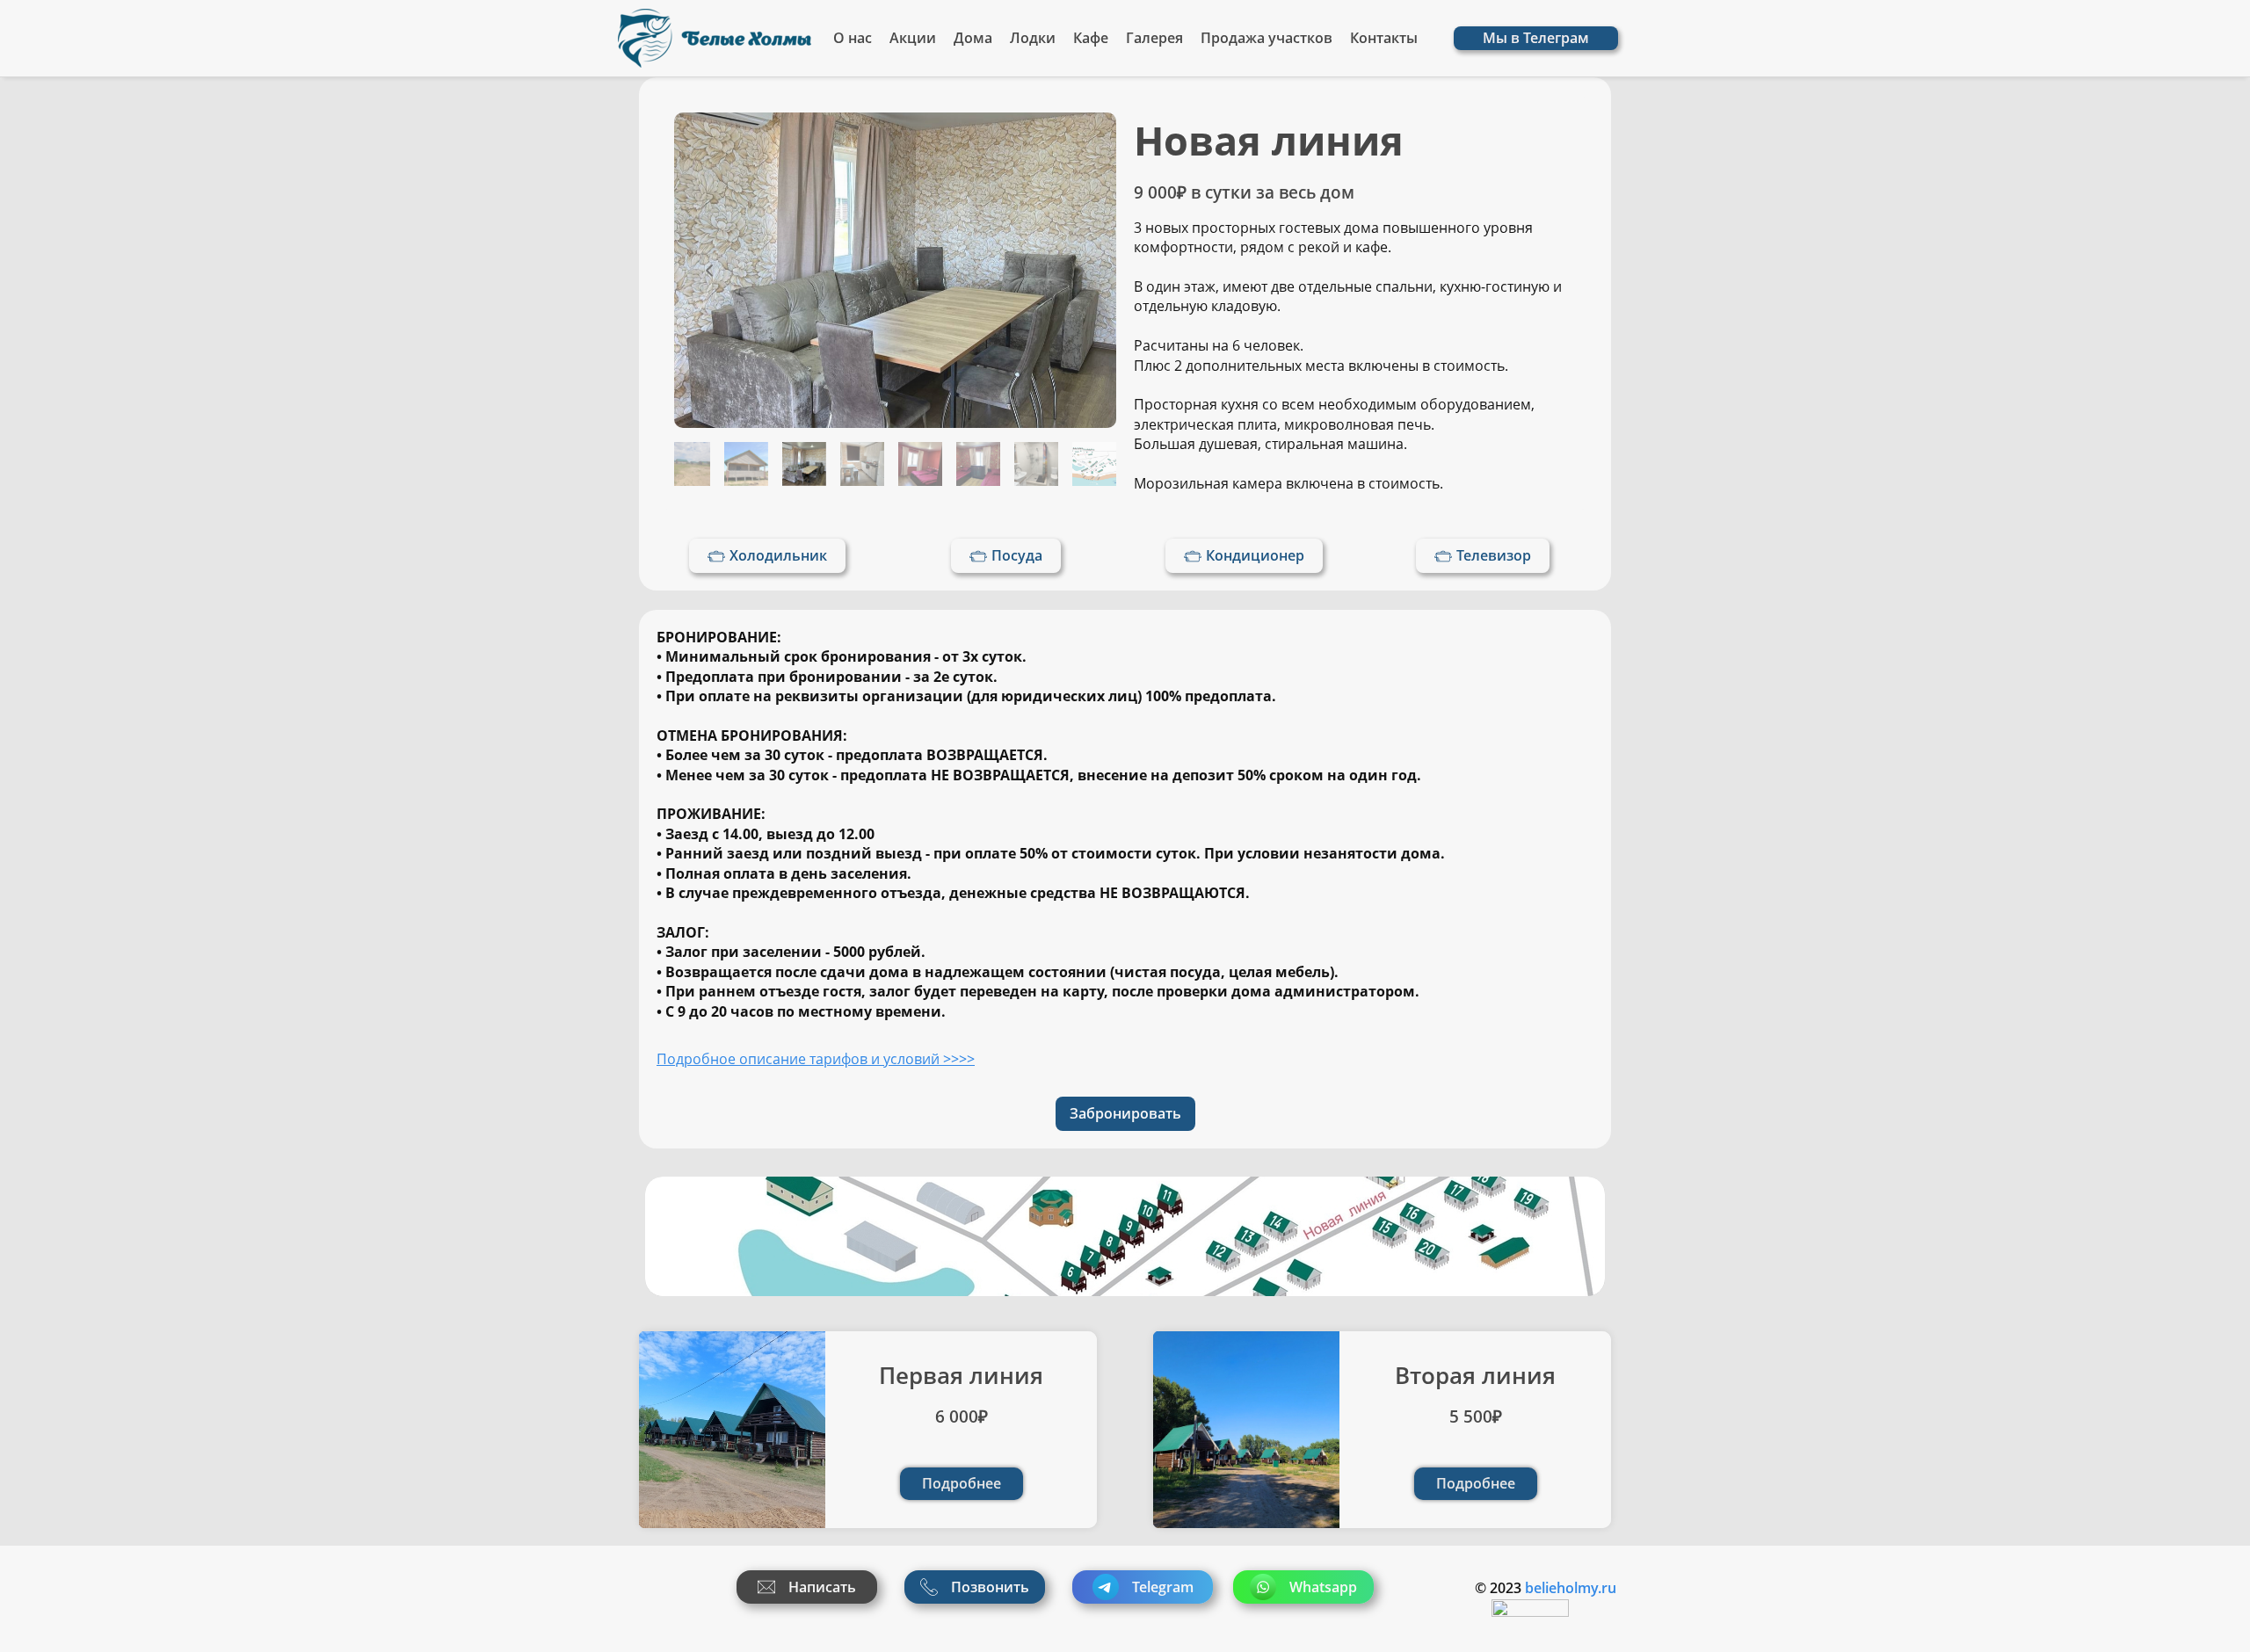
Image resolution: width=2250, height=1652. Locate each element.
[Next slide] (1081, 271)
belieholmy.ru (1571, 1588)
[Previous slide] (709, 271)
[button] (688, 464)
